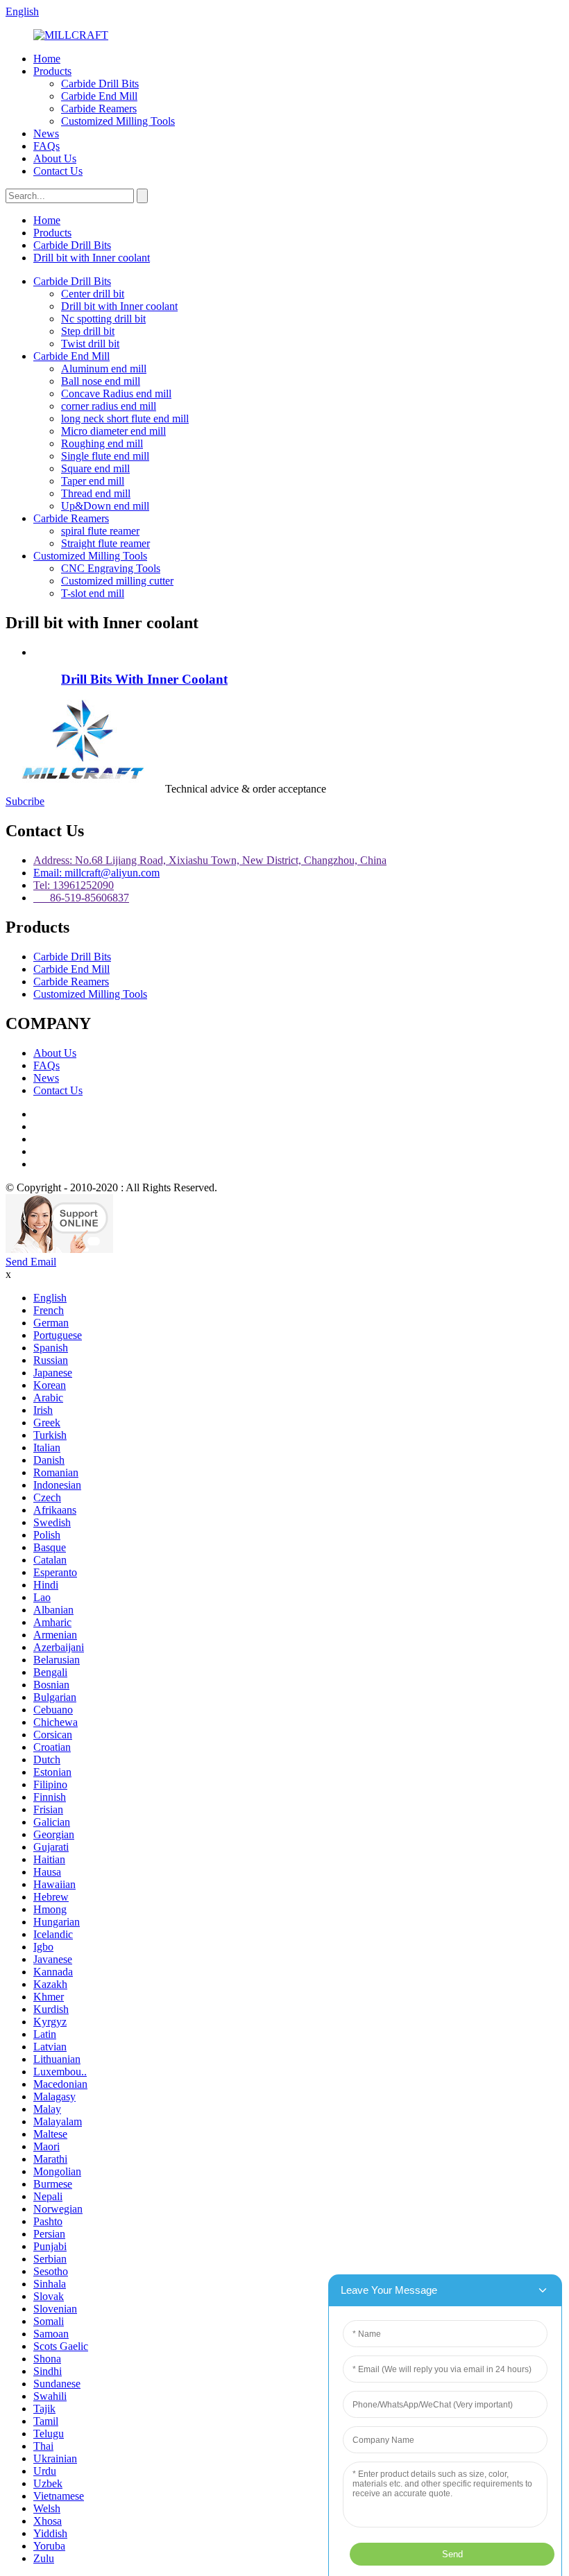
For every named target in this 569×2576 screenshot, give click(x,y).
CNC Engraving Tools (111, 568)
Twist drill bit (90, 344)
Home (47, 59)
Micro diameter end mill (113, 431)
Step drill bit (88, 331)
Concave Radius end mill (116, 394)
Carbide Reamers (99, 109)
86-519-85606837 (81, 898)
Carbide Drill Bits (100, 84)
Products (52, 71)
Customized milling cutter (117, 581)
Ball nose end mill (101, 381)
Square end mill (95, 468)
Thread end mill (96, 493)
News (46, 133)
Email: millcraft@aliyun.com (96, 873)
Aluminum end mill (104, 369)
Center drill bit (93, 294)
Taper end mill (93, 481)
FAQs (46, 146)
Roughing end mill (102, 443)
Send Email (31, 1262)
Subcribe (25, 801)
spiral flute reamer (100, 531)
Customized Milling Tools (118, 121)
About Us (55, 158)
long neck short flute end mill (125, 418)
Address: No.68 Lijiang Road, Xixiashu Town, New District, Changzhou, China (210, 860)
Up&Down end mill (105, 506)
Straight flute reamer (105, 543)
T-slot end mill (93, 593)
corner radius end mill (109, 406)
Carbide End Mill (99, 96)
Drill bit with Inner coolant (92, 258)
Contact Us (58, 171)
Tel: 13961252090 (74, 885)
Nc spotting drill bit (103, 319)
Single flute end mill (105, 456)
